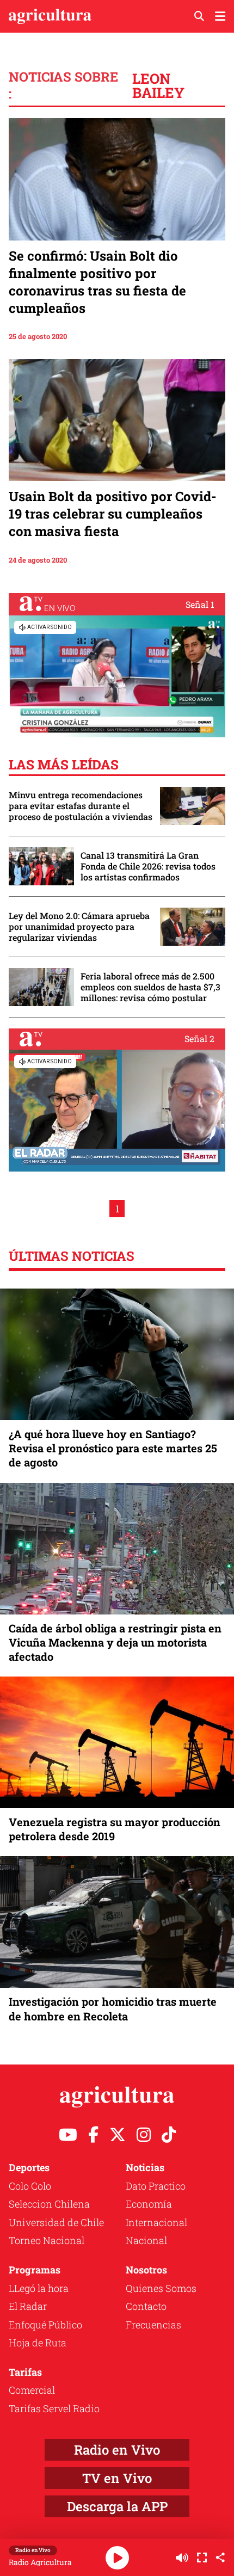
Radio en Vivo (117, 2450)
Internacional (156, 2222)
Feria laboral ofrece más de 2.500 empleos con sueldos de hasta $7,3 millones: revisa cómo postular (150, 987)
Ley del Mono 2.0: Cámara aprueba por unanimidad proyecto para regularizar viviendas (79, 927)
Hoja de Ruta (38, 2343)
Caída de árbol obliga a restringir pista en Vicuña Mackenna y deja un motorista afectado (115, 1642)
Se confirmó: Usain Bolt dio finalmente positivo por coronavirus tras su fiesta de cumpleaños (97, 282)
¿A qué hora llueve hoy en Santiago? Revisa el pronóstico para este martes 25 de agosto (113, 1448)
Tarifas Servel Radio (54, 2408)
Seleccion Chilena (49, 2204)
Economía (149, 2204)
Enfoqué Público (45, 2325)
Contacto (146, 2306)
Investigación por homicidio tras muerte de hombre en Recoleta (113, 2008)
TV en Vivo (117, 2478)
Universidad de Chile (56, 2222)
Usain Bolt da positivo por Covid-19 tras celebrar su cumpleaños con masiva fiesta (113, 514)
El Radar (28, 2306)
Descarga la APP (117, 2506)
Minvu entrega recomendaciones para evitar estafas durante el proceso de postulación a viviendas (81, 806)
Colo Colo (30, 2186)
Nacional (146, 2240)
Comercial (32, 2390)
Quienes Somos (161, 2288)
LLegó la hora (39, 2288)
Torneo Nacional (47, 2240)
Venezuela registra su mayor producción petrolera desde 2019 (115, 1829)
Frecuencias (153, 2325)
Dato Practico (156, 2186)
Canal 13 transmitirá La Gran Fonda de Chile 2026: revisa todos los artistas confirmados (148, 866)
